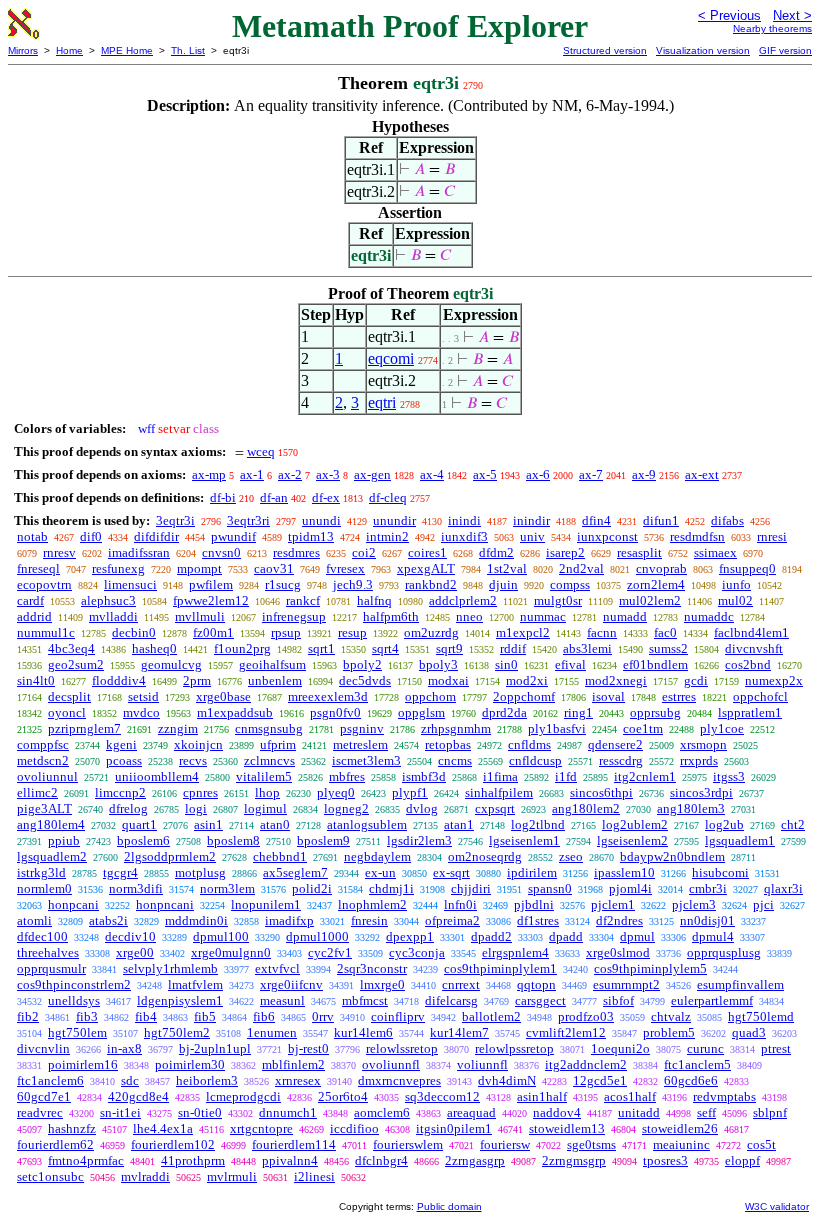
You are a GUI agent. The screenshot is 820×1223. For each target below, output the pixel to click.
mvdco (141, 712)
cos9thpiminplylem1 (500, 968)
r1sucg (283, 584)
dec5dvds (365, 680)
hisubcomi (720, 872)
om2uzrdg (431, 632)
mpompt (199, 568)
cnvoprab (661, 568)
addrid (34, 616)
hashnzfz (72, 1128)
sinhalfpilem (499, 792)
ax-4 (432, 474)
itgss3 (729, 776)
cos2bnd (748, 664)
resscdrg (621, 760)
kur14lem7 (459, 1032)
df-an (274, 497)
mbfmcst (365, 1000)
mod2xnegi (616, 680)
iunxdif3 (464, 536)
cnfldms (529, 744)
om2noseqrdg (485, 856)
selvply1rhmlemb (170, 968)
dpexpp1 (410, 936)
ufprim (278, 744)
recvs (193, 760)
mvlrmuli (232, 1176)
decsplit (69, 696)
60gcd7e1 (44, 1096)
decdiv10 (130, 936)
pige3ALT (44, 808)
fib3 (87, 1016)
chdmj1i (391, 888)
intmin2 (387, 536)
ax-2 (290, 474)
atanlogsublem (367, 824)
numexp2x (774, 680)
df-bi (223, 497)
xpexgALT (426, 568)
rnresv (59, 552)
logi (196, 808)
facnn (602, 632)
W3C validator (777, 1206)
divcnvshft (754, 648)
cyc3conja (417, 952)
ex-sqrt (451, 872)
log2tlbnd (538, 824)
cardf (30, 600)
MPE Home (127, 50)
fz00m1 (213, 632)
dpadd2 (491, 936)
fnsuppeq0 (747, 568)
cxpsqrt (495, 808)
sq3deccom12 (442, 1096)
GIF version (785, 50)
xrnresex (298, 1080)
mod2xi (527, 680)
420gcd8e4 (138, 1096)
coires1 (427, 552)
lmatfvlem (195, 984)
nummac (543, 616)
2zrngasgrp (475, 1160)
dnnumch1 (288, 1112)
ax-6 (538, 474)
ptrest (776, 1048)
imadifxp (289, 920)
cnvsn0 (221, 552)
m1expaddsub (235, 712)
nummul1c (46, 632)
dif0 (91, 536)
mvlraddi (145, 1176)
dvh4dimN (507, 1080)
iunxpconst (607, 536)
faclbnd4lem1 (751, 632)
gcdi (696, 680)
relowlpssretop (514, 1048)
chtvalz (671, 1016)
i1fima (500, 776)
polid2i (312, 888)
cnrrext (461, 984)
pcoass (124, 760)
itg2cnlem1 (645, 776)
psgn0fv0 (335, 712)
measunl (282, 1000)
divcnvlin (43, 1048)
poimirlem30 (190, 1064)
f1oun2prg (242, 648)
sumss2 (668, 648)
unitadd (639, 1112)
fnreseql (38, 568)
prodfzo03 (586, 1016)
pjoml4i (630, 888)
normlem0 (44, 888)
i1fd (566, 776)
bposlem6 (143, 840)
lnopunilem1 (266, 904)
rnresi (772, 536)
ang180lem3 (691, 808)
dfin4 (596, 520)
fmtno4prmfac (86, 1160)
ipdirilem (532, 872)
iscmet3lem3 (366, 760)
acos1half (630, 1096)
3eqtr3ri (248, 520)
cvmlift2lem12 (566, 1032)
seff (706, 1112)
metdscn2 (43, 760)
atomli (34, 920)
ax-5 (485, 474)
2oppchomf (524, 696)
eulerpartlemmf (712, 1000)
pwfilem (211, 584)
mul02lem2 (650, 600)
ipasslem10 (624, 872)
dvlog (422, 808)
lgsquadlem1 (740, 840)
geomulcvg (171, 664)
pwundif (233, 536)
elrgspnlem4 (515, 952)
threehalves (48, 952)
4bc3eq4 (71, 648)
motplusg (200, 872)
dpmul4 (713, 936)
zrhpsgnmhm (456, 728)
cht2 (793, 824)
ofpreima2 (452, 920)
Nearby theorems (772, 28)
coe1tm (643, 728)
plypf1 (410, 792)
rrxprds (699, 760)
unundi (321, 520)
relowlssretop (402, 1048)
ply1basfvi (557, 728)
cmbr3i (708, 888)
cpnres (200, 792)
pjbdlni (534, 904)
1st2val (507, 568)
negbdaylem (377, 856)
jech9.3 (353, 584)
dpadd (566, 936)
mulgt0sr (558, 600)
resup (352, 632)
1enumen (272, 1032)
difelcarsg (451, 1000)
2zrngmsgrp (574, 1160)
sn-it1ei (120, 1112)
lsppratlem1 (750, 712)
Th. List (188, 50)
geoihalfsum (272, 664)
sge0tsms (591, 1144)
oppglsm (421, 712)
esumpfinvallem (740, 984)
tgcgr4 (120, 872)
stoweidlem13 (567, 1128)
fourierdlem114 (294, 1144)
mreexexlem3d (328, 696)
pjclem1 (613, 904)
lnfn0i (460, 904)
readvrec (40, 1112)
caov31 (274, 568)
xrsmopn (703, 744)
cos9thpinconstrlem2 (74, 984)
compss (570, 584)
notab (32, 536)
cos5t (761, 1144)
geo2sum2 (76, 664)
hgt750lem (77, 1032)
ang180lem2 (586, 808)
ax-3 (328, 474)
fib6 (264, 1016)
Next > (792, 15)
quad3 (749, 1032)
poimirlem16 (83, 1064)
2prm (197, 680)
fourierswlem (408, 1144)
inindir (531, 520)
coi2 (364, 552)
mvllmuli (200, 616)
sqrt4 (385, 648)
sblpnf (770, 1112)
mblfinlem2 (293, 1064)
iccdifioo (354, 1128)
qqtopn (536, 984)
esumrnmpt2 (626, 984)
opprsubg (655, 712)
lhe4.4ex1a (163, 1128)
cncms (455, 760)
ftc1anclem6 (50, 1080)
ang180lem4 (51, 824)
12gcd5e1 (600, 1080)
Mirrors (23, 50)
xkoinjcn (198, 744)
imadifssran (139, 552)
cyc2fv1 (330, 952)
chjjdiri (471, 888)
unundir (394, 520)
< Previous (729, 15)
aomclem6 (382, 1112)
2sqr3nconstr (372, 968)
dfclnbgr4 (381, 1160)
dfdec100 (42, 936)
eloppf (742, 1160)
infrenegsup (294, 616)
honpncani (165, 904)
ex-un (380, 872)
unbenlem (275, 680)
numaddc (709, 616)
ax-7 (591, 474)
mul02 (735, 600)
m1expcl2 (523, 632)
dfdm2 (496, 552)
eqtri (382, 402)
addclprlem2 (463, 600)
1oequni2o (620, 1048)
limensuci (130, 584)
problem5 (669, 1032)
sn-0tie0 (200, 1112)
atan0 (275, 824)
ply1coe (722, 728)
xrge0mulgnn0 (231, 952)
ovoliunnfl (391, 1064)
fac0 (665, 632)
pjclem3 (694, 904)
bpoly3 (438, 664)
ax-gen (372, 474)
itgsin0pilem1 (454, 1128)
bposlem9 (323, 840)
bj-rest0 (308, 1048)
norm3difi (136, 888)
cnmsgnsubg (269, 728)
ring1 (578, 712)
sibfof (618, 1000)
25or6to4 (343, 1096)
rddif (513, 648)
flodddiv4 (119, 680)
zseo (571, 856)
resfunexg (118, 568)
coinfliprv (398, 1016)
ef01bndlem (655, 664)
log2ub (724, 824)
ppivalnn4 (290, 1160)
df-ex (326, 497)
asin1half (542, 1096)
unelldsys (74, 1000)
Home (69, 50)
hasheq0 (154, 648)
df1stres (538, 920)
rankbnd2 (431, 584)
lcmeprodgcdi (243, 1096)
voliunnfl (482, 1064)
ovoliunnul (47, 776)
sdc (130, 1080)
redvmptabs (724, 1096)
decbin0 (134, 632)
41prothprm (193, 1160)
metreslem (360, 744)
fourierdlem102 (173, 1144)
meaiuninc (681, 1144)
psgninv (362, 728)
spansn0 (550, 888)
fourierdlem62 (55, 1144)
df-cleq (388, 497)
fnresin (369, 920)
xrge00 (135, 952)
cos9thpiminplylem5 (650, 968)
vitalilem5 (264, 776)
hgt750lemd (761, 1016)
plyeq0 (336, 792)
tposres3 (665, 1160)
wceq (261, 451)
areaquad (471, 1112)
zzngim (178, 728)
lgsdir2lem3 (419, 840)
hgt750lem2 (177, 1032)
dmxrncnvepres (399, 1080)
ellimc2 (37, 792)
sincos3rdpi (701, 792)
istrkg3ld (41, 872)
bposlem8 (233, 840)
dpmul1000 (317, 936)
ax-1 (252, 474)
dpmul (637, 936)
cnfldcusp (535, 760)
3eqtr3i (175, 520)
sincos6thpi (601, 792)
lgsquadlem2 (52, 856)
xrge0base (223, 696)
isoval (608, 696)
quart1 (139, 824)
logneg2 (346, 808)
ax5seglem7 (295, 872)
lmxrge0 (382, 984)
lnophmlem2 (372, 904)
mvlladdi (113, 616)
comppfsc (43, 744)
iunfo (736, 584)
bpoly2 (362, 664)
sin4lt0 (36, 680)
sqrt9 (449, 648)
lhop (267, 792)
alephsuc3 (108, 600)
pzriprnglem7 (84, 728)
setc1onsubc (50, 1176)
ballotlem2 (491, 1016)
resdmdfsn (697, 536)
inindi (464, 520)
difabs (727, 520)
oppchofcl (760, 696)
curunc (705, 1048)
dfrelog (128, 808)
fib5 (205, 1016)
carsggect (540, 1000)
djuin (503, 584)
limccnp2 (120, 792)
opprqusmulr (51, 968)
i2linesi (314, 1176)
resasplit (639, 552)
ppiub (64, 840)
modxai (448, 680)
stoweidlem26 (680, 1128)
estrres (679, 696)
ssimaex (715, 552)
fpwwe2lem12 (211, 600)
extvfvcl (277, 968)
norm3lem (227, 888)
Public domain (449, 1206)
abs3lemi (587, 648)
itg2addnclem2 (586, 1064)
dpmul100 (221, 936)
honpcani (73, 904)
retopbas (448, 744)
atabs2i (108, 920)
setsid (143, 696)
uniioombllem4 (157, 776)
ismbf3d (424, 776)
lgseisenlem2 (632, 840)
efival (570, 664)
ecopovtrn (44, 584)
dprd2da (504, 712)
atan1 (459, 824)
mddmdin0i (196, 920)
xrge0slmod (618, 952)
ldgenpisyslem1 (180, 1000)
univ (532, 536)
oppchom (430, 696)
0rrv (323, 1016)
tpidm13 (311, 536)
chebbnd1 (280, 856)
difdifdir (156, 536)
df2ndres (619, 920)
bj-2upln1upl (215, 1048)
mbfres (347, 776)
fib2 (28, 1016)
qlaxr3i (783, 888)
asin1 (208, 824)
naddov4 (557, 1112)
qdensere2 (615, 744)
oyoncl (67, 712)
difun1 (661, 520)
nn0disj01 (707, 920)
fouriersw (505, 1144)
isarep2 (565, 552)
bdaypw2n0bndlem (672, 856)
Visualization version (703, 50)
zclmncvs (269, 760)
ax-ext (702, 474)
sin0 (506, 664)
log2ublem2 (635, 824)
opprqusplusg (724, 952)
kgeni (121, 744)
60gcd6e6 (691, 1080)
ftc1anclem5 (697, 1064)
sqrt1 (321, 648)
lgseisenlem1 (524, 840)
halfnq (374, 600)
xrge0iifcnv (291, 984)
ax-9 (644, 474)
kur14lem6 (363, 1032)
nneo (469, 616)
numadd (625, 616)
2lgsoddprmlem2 (170, 856)
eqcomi (391, 358)
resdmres (296, 552)
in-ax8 (124, 1048)
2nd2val (581, 568)
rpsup (286, 632)
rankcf (303, 600)
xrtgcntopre (261, 1128)
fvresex (345, 568)
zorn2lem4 (656, 584)
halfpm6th (391, 616)
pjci (763, 904)
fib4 (146, 1016)
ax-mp (209, 474)
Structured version (605, 50)
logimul (265, 808)
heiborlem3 (207, 1080)
